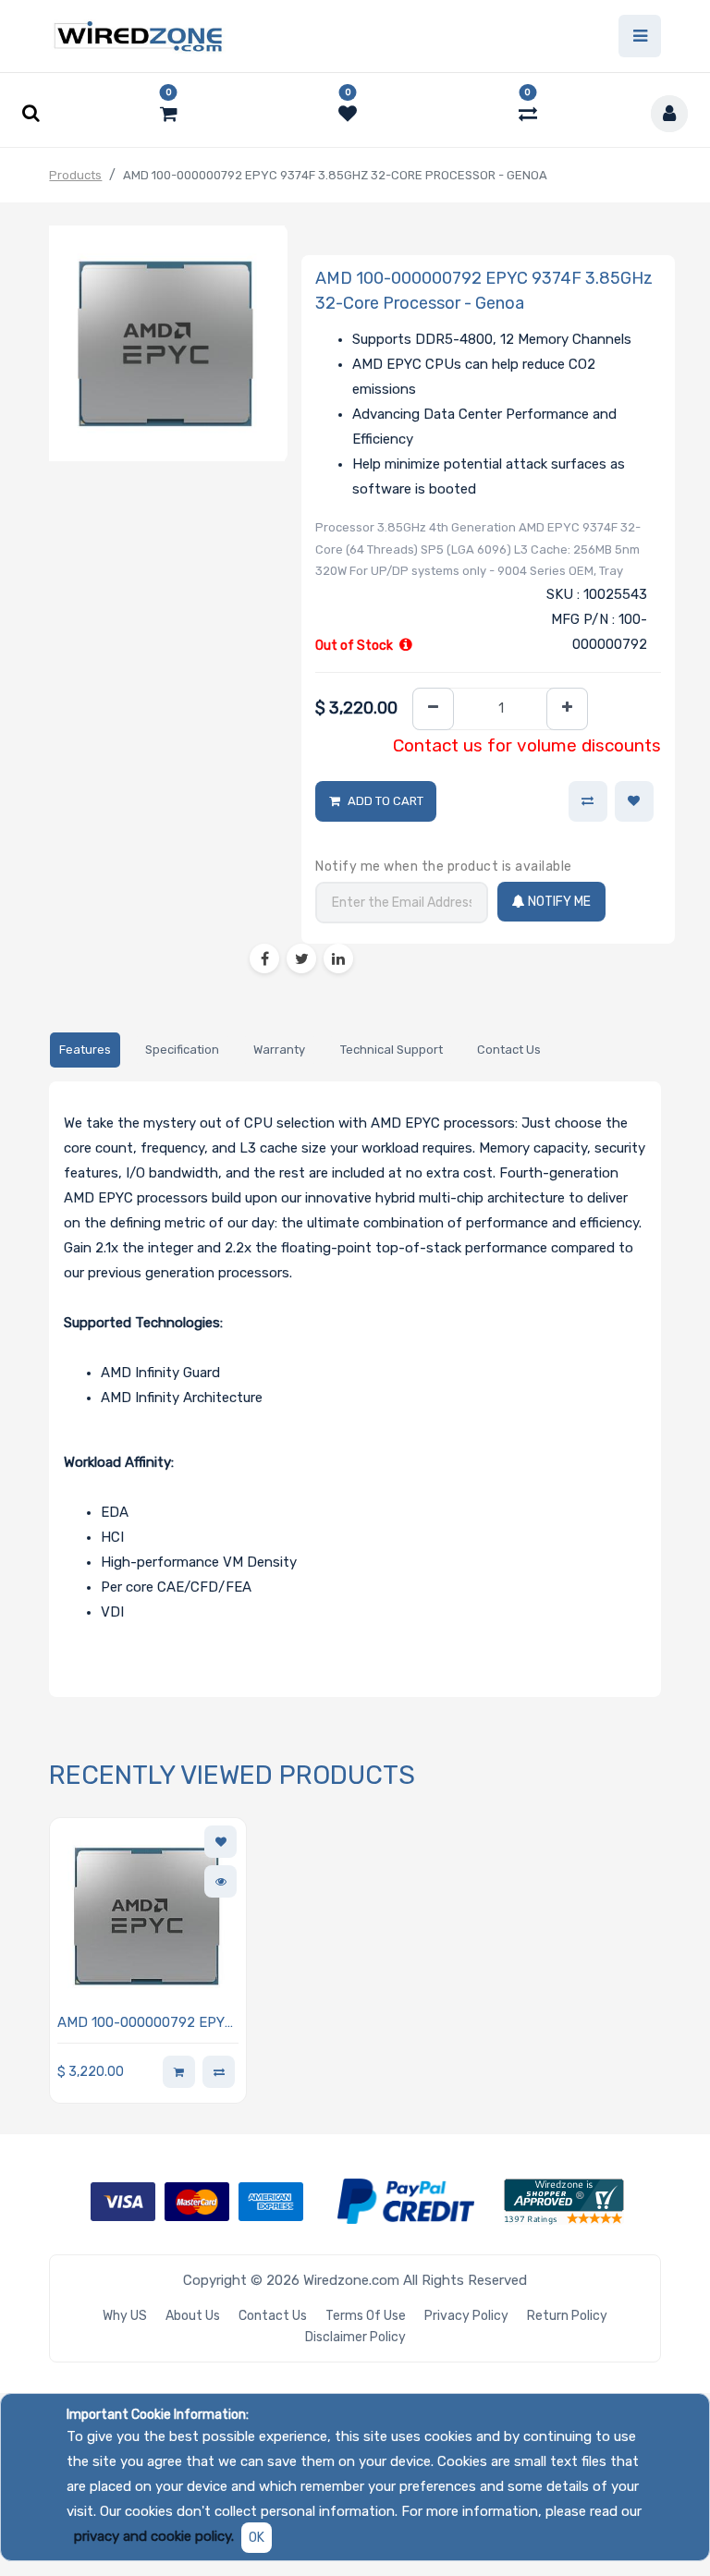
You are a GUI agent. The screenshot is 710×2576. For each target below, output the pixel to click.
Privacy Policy (466, 2316)
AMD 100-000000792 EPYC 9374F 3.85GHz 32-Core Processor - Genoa (146, 2024)
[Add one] (567, 709)
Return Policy (567, 2316)
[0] (169, 114)
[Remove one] (433, 709)
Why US (125, 2316)
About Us (193, 2316)
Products (75, 175)
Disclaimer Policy (355, 2337)
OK (257, 2538)
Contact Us (273, 2316)
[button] (634, 801)
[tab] (85, 1050)
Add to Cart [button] (386, 801)
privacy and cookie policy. (154, 2536)
